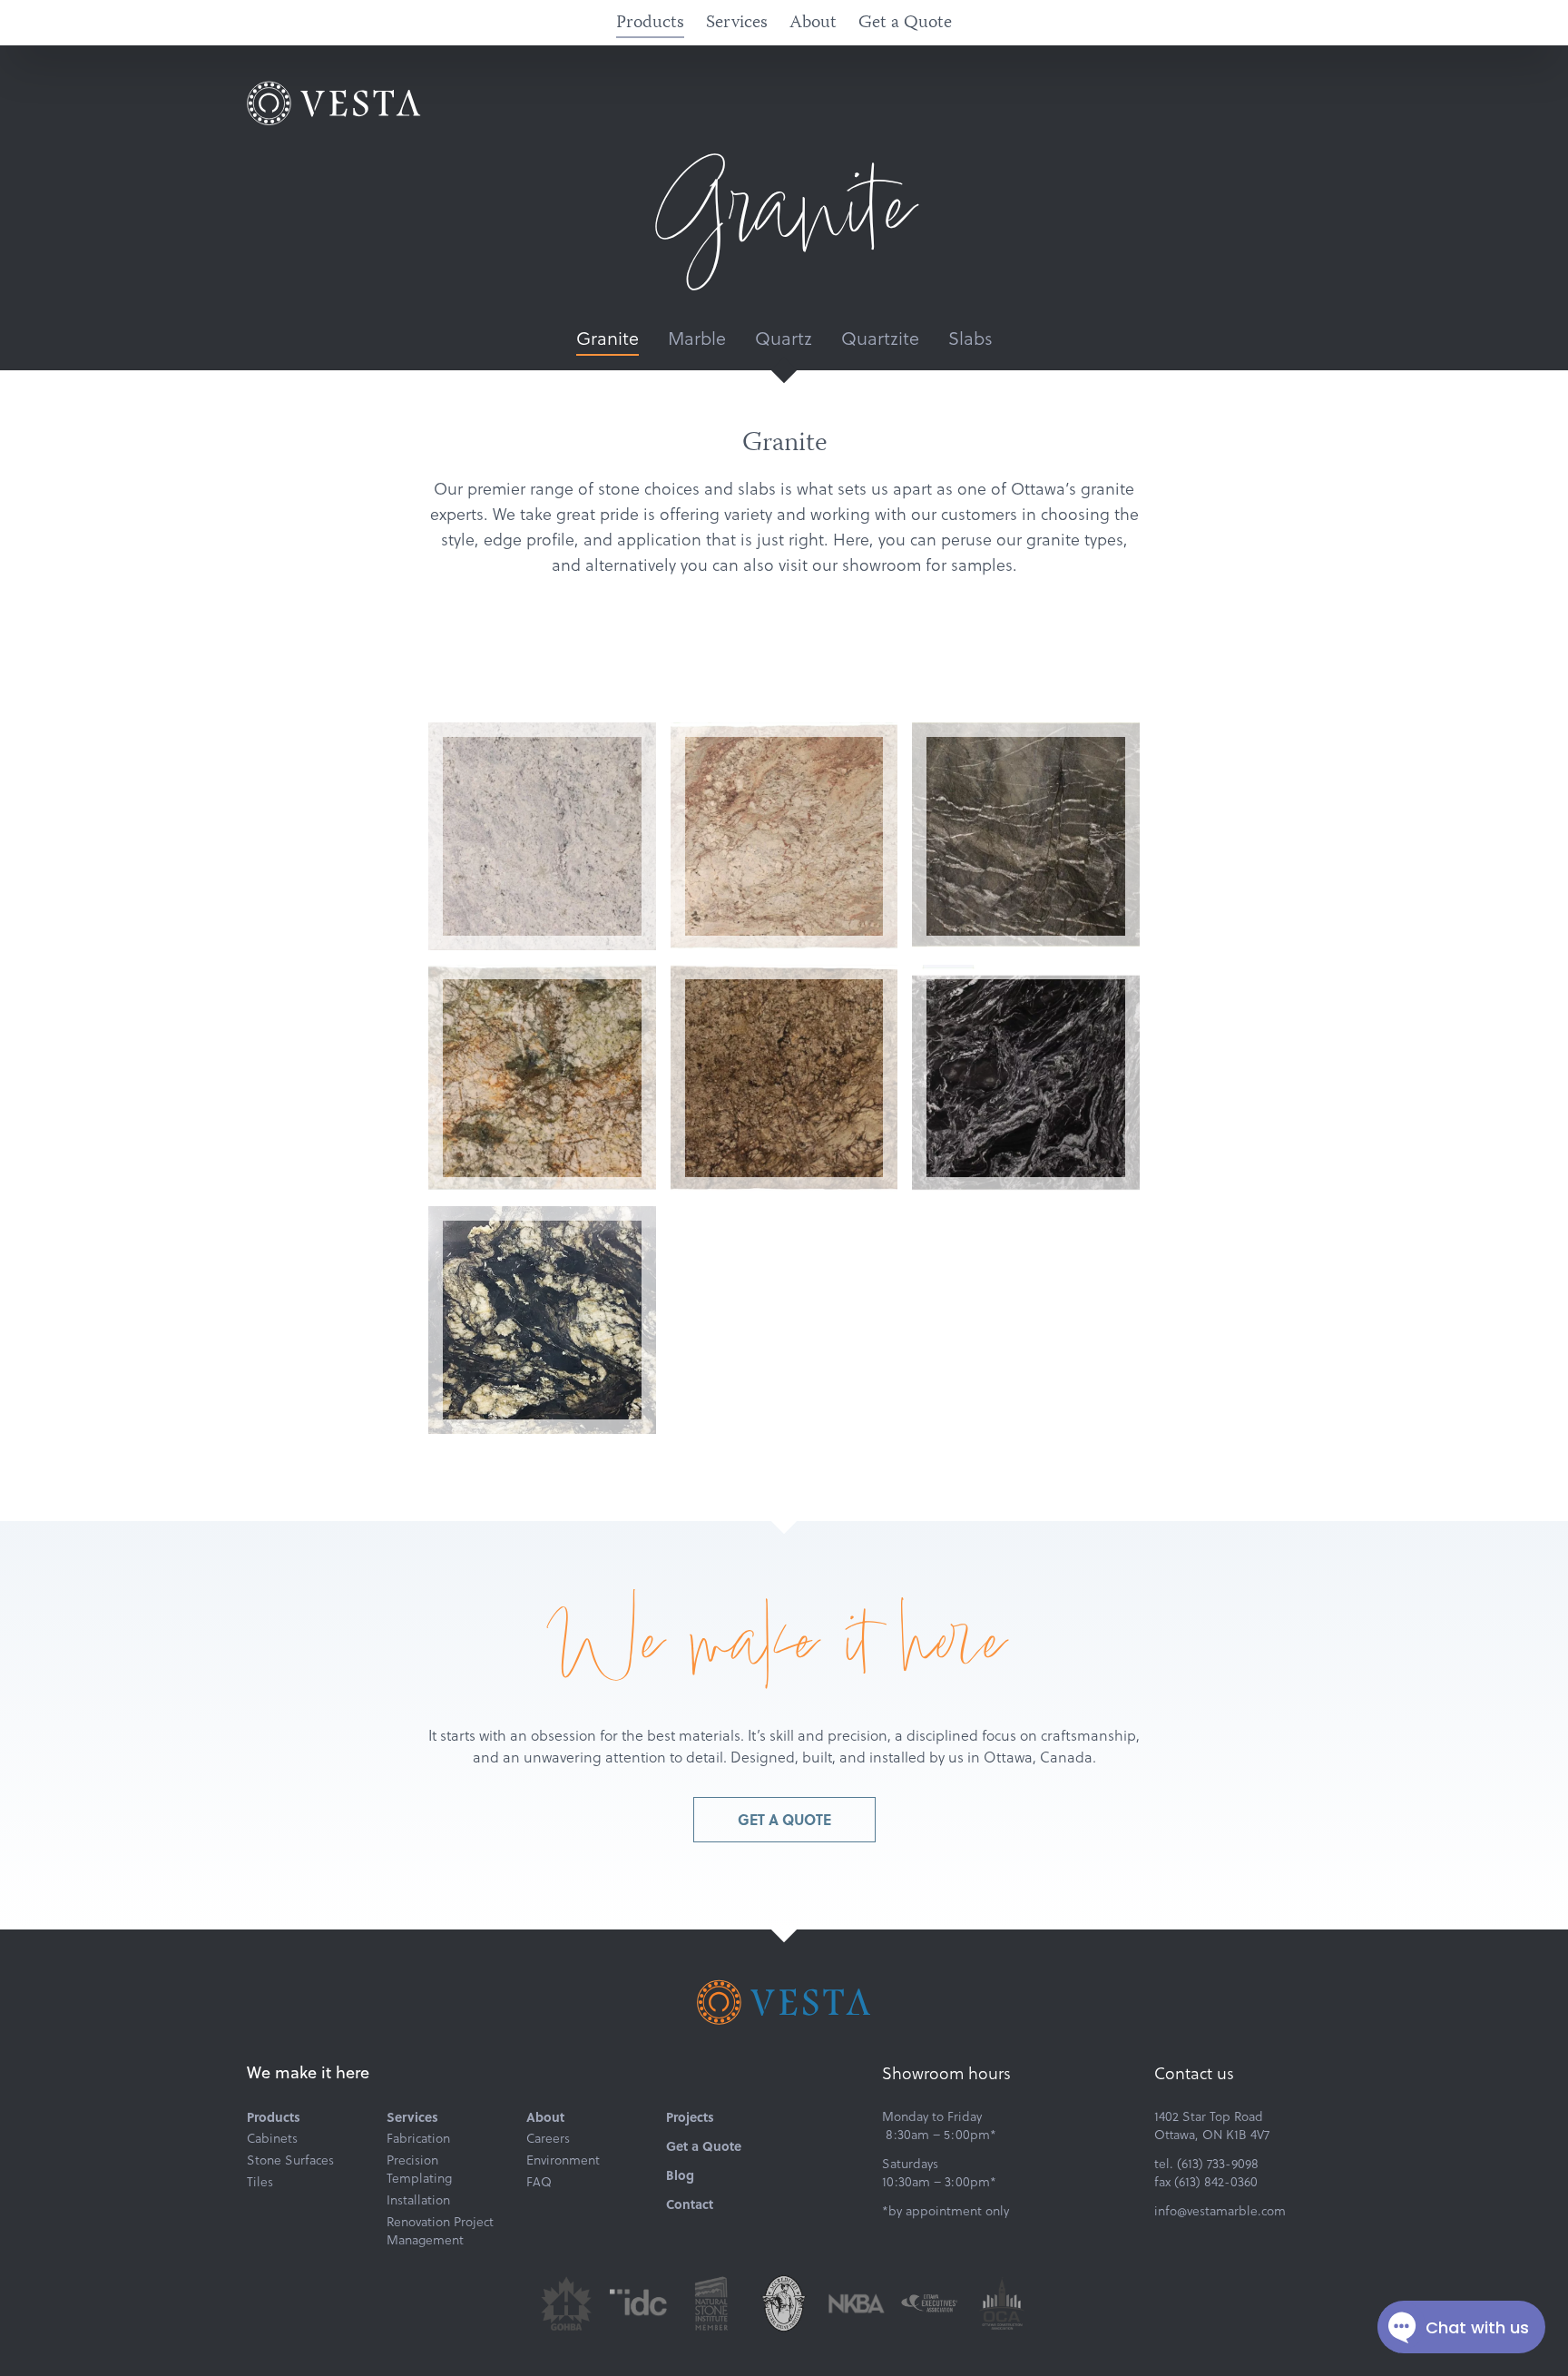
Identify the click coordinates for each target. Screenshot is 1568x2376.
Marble (697, 338)
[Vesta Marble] (334, 103)
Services (737, 23)
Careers (548, 2138)
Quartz (784, 338)
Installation (418, 2200)
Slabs (970, 338)
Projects (690, 2116)
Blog (680, 2175)
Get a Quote (905, 23)
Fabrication (418, 2138)
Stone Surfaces (290, 2160)
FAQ (539, 2182)
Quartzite (880, 338)
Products (650, 23)
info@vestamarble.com (1220, 2210)
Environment (563, 2160)
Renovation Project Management (440, 2231)
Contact (690, 2204)
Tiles (260, 2182)
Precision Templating (419, 2169)
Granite (608, 338)
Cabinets (272, 2138)
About (813, 23)
